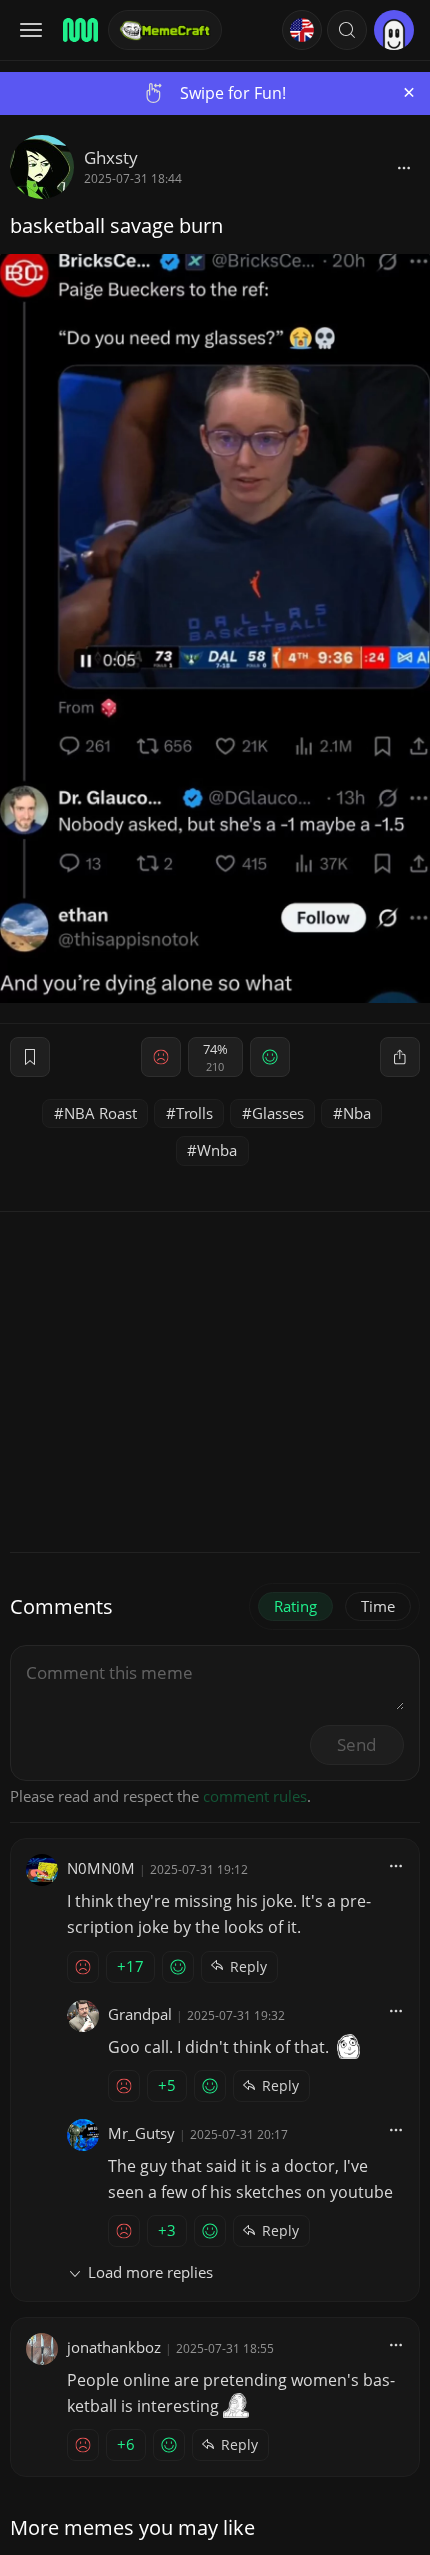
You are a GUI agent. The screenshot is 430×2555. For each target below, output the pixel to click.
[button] (347, 30)
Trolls (194, 1113)
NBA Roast (100, 1113)
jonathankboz (114, 2347)
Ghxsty (111, 157)
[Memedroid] (79, 30)
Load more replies (150, 2272)
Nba (357, 1113)
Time (378, 1606)
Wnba (217, 1150)
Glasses (278, 1113)
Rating (295, 1606)
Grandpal (140, 2014)
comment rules (255, 1796)
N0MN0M (101, 1868)
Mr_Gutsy (141, 2133)
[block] (404, 167)
